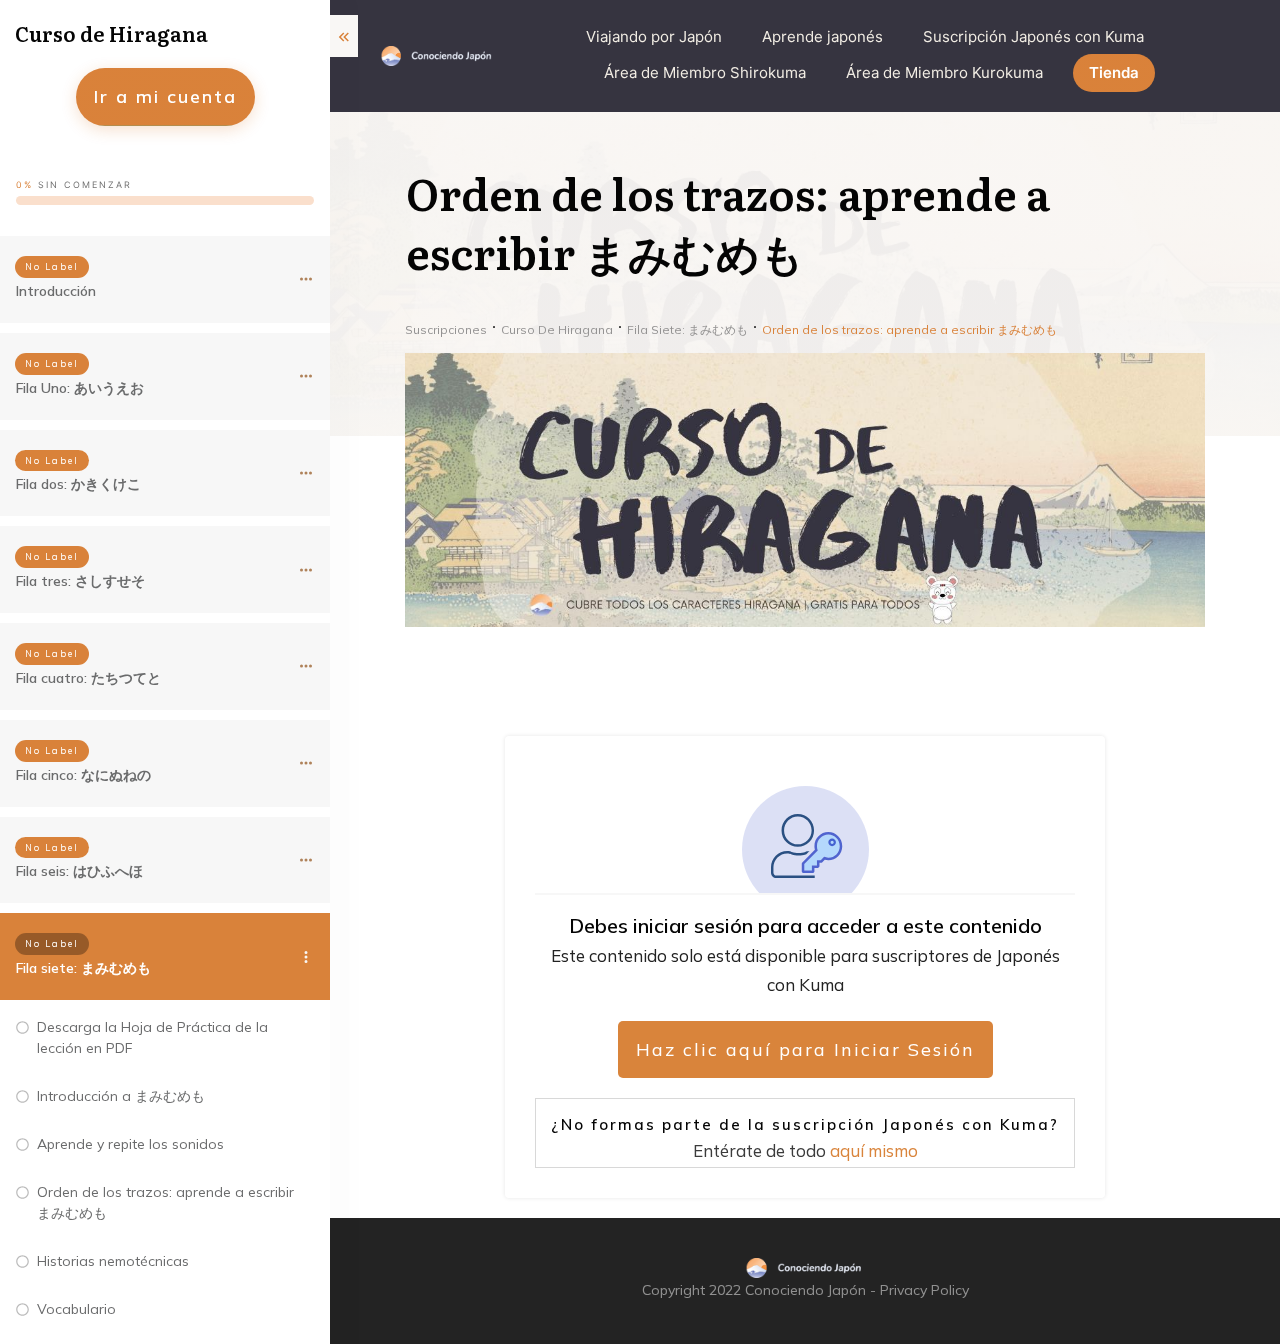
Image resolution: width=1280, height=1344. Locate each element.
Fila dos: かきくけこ (78, 484)
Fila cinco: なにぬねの (83, 775)
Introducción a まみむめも (121, 1096)
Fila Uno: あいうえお (80, 388)
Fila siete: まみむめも (83, 968)
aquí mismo (874, 1150)
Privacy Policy (924, 1290)
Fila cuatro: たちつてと (88, 678)
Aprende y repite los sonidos (130, 1144)
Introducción (56, 291)
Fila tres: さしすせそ (80, 581)
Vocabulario (76, 1309)
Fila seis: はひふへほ (79, 871)
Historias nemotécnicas (113, 1261)
